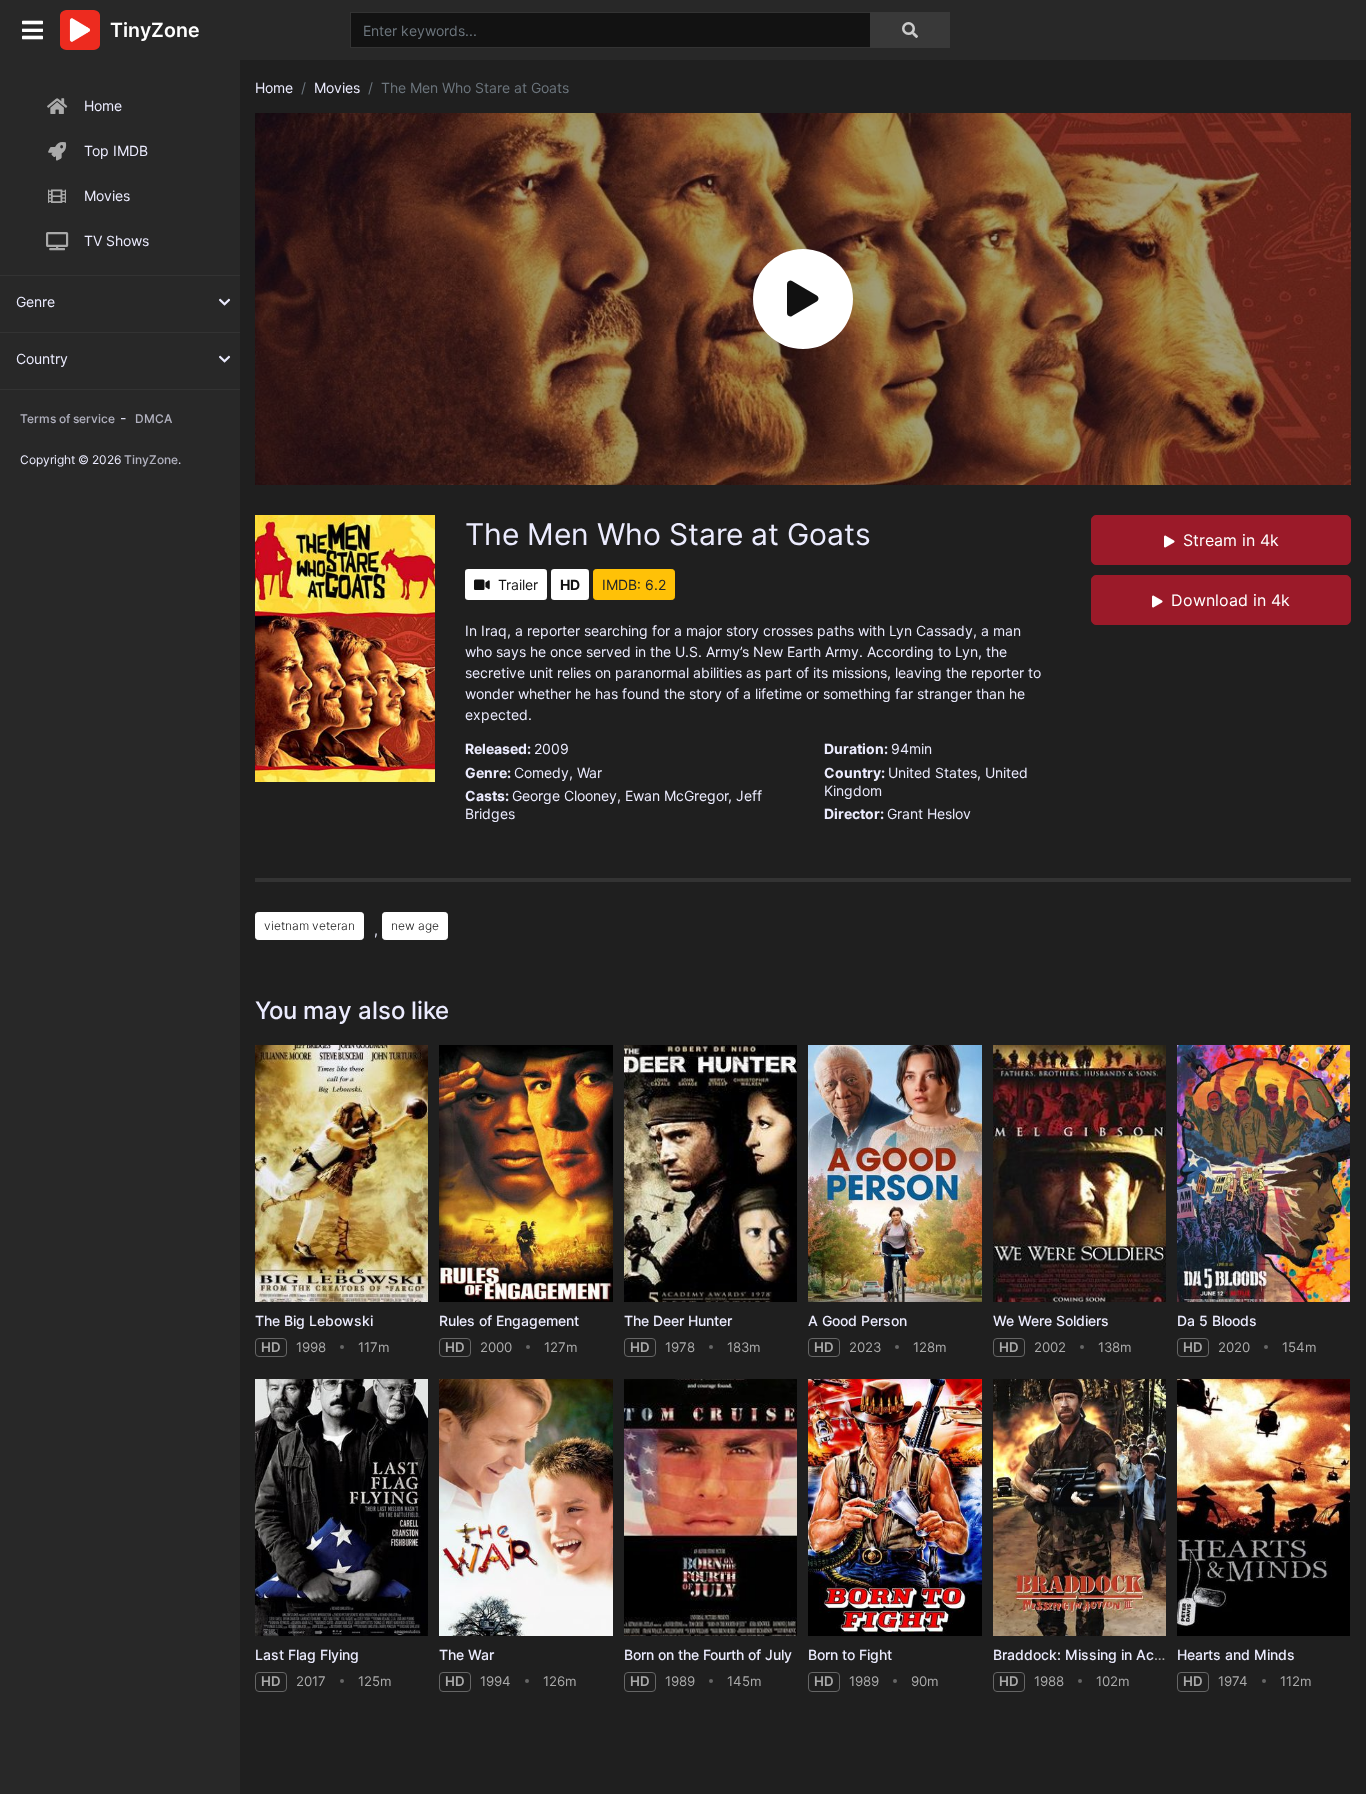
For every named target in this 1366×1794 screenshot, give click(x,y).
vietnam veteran (309, 925)
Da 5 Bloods (1217, 1320)
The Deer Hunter (678, 1320)
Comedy (541, 772)
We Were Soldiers (1051, 1320)
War (589, 772)
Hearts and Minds (1236, 1654)
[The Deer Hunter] (710, 1173)
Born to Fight (850, 1654)
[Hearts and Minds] (1263, 1507)
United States (932, 772)
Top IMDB (116, 150)
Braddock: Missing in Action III (1093, 1654)
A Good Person (857, 1320)
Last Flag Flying (307, 1654)
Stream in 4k (1231, 540)
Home (103, 105)
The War (466, 1654)
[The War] (525, 1507)
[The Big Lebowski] (341, 1173)
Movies (107, 195)
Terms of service (67, 418)
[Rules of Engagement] (525, 1173)
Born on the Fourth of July (708, 1654)
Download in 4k (1230, 600)
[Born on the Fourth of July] (710, 1507)
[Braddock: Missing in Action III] (1079, 1507)
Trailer (518, 584)
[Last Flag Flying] (341, 1507)
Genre (35, 301)
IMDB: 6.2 (634, 584)
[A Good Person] (894, 1173)
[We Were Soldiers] (1079, 1173)
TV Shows (116, 240)
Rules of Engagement (509, 1320)
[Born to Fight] (894, 1507)
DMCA (153, 418)
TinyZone (151, 459)
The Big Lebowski (314, 1320)
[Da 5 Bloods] (1263, 1173)
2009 (551, 748)
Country (42, 358)
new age (415, 925)
